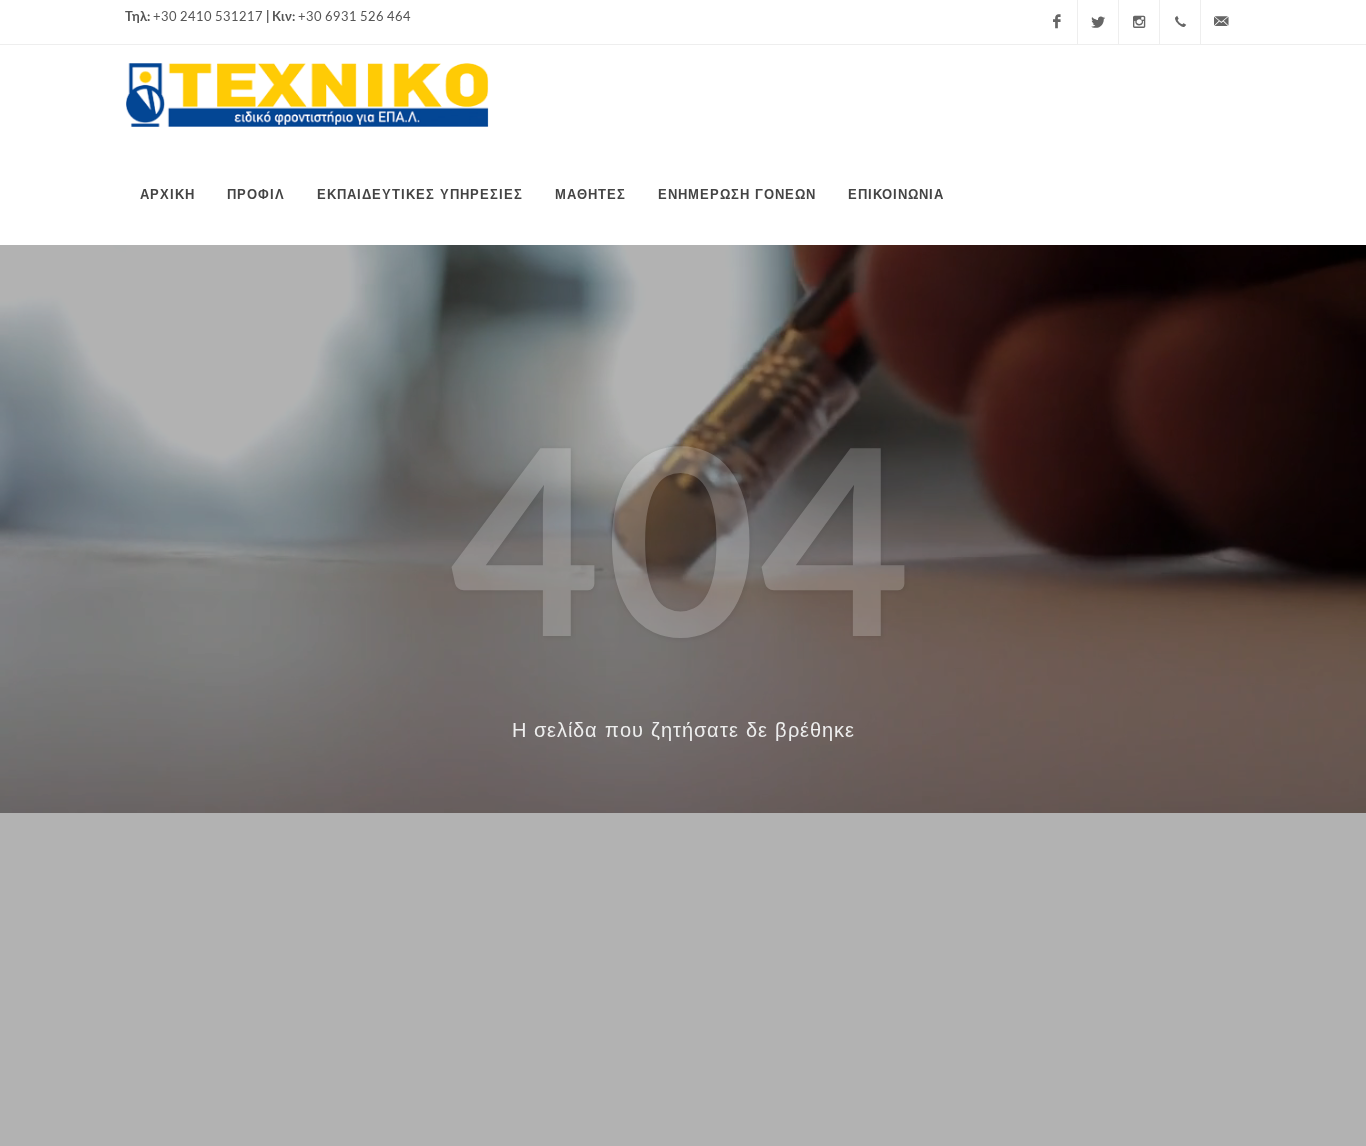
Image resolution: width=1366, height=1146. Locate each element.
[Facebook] (1057, 22)
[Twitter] (1098, 22)
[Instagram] (1139, 22)
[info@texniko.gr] (1221, 22)
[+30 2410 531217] (1180, 22)
